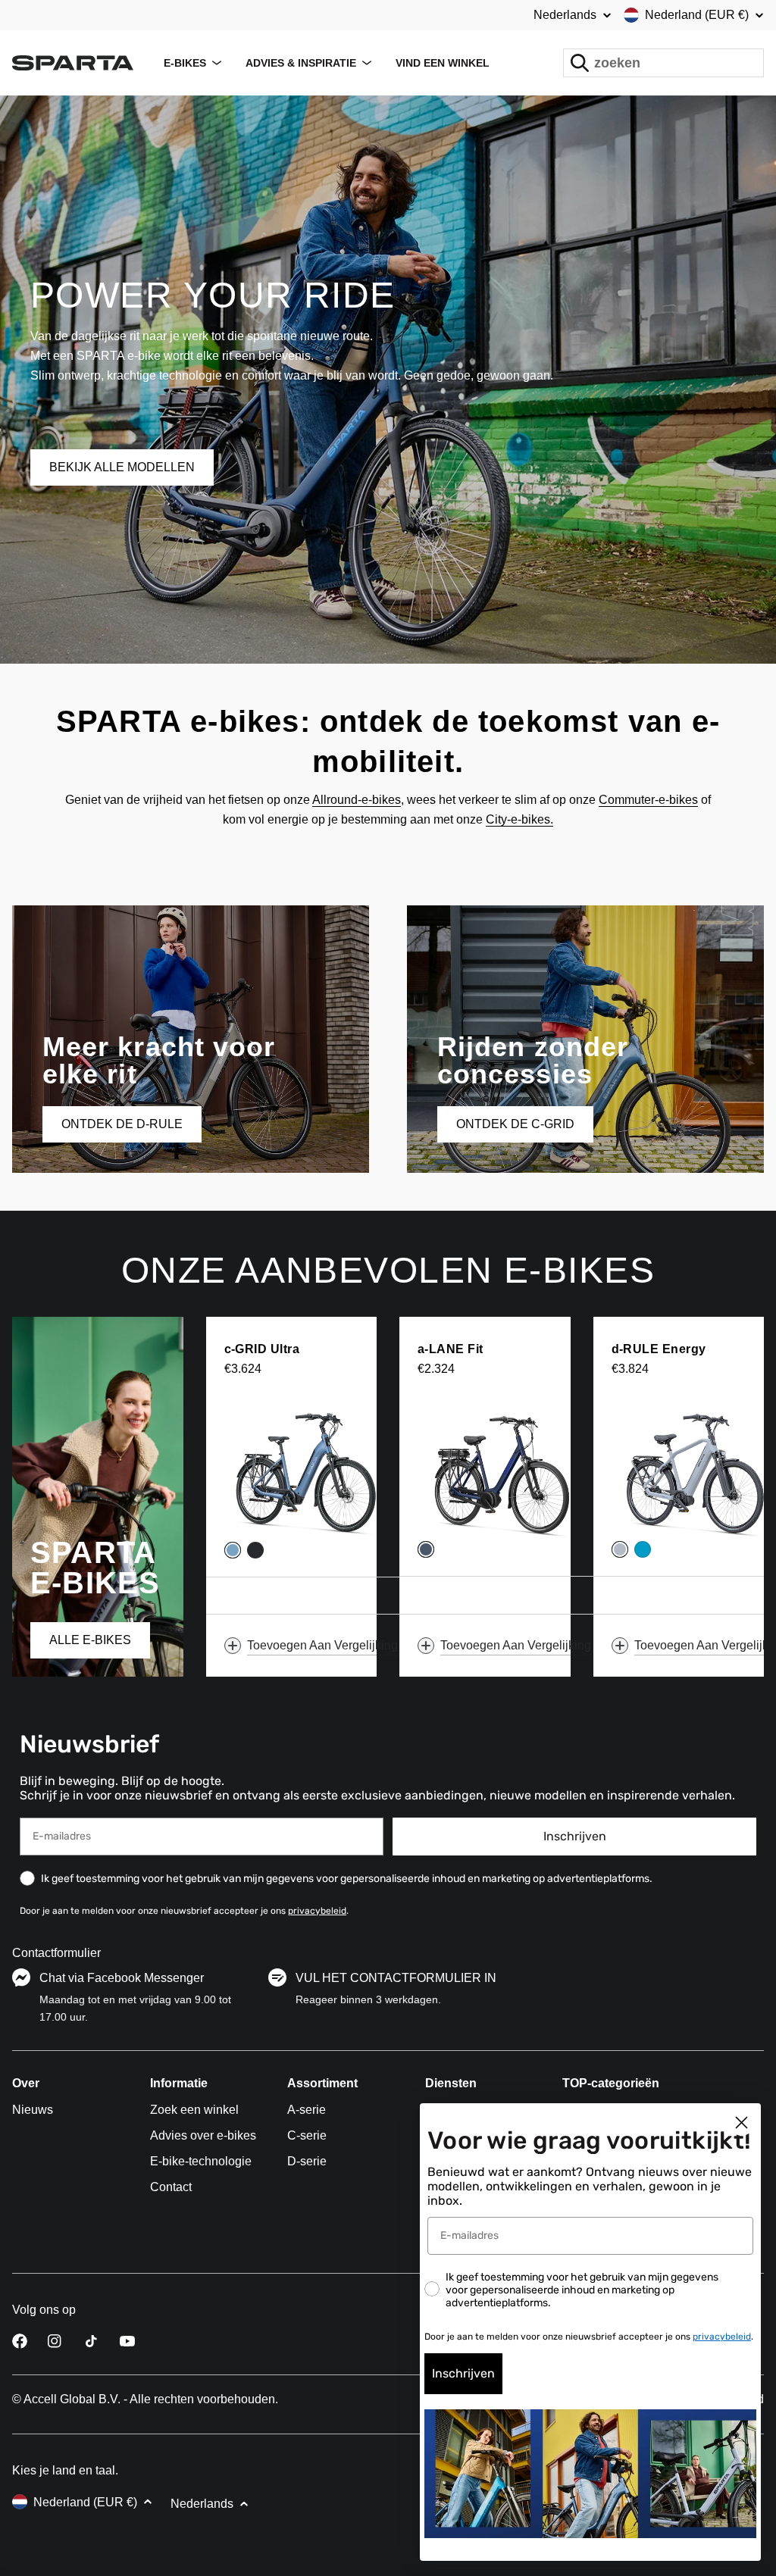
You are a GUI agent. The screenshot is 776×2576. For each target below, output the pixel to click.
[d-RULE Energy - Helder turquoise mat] (643, 1549)
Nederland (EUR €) (697, 15)
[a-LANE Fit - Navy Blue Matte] (426, 1549)
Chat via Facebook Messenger (122, 1978)
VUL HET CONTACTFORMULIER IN (396, 1978)
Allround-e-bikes (357, 800)
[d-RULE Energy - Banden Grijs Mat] (620, 1549)
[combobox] (663, 63)
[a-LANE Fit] (504, 1472)
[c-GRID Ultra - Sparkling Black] (255, 1550)
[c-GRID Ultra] (311, 1472)
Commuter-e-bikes (648, 800)
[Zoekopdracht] (580, 63)
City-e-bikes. (519, 819)
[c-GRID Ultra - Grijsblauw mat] (233, 1550)
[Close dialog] (742, 2123)
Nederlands (565, 15)
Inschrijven (575, 1836)
